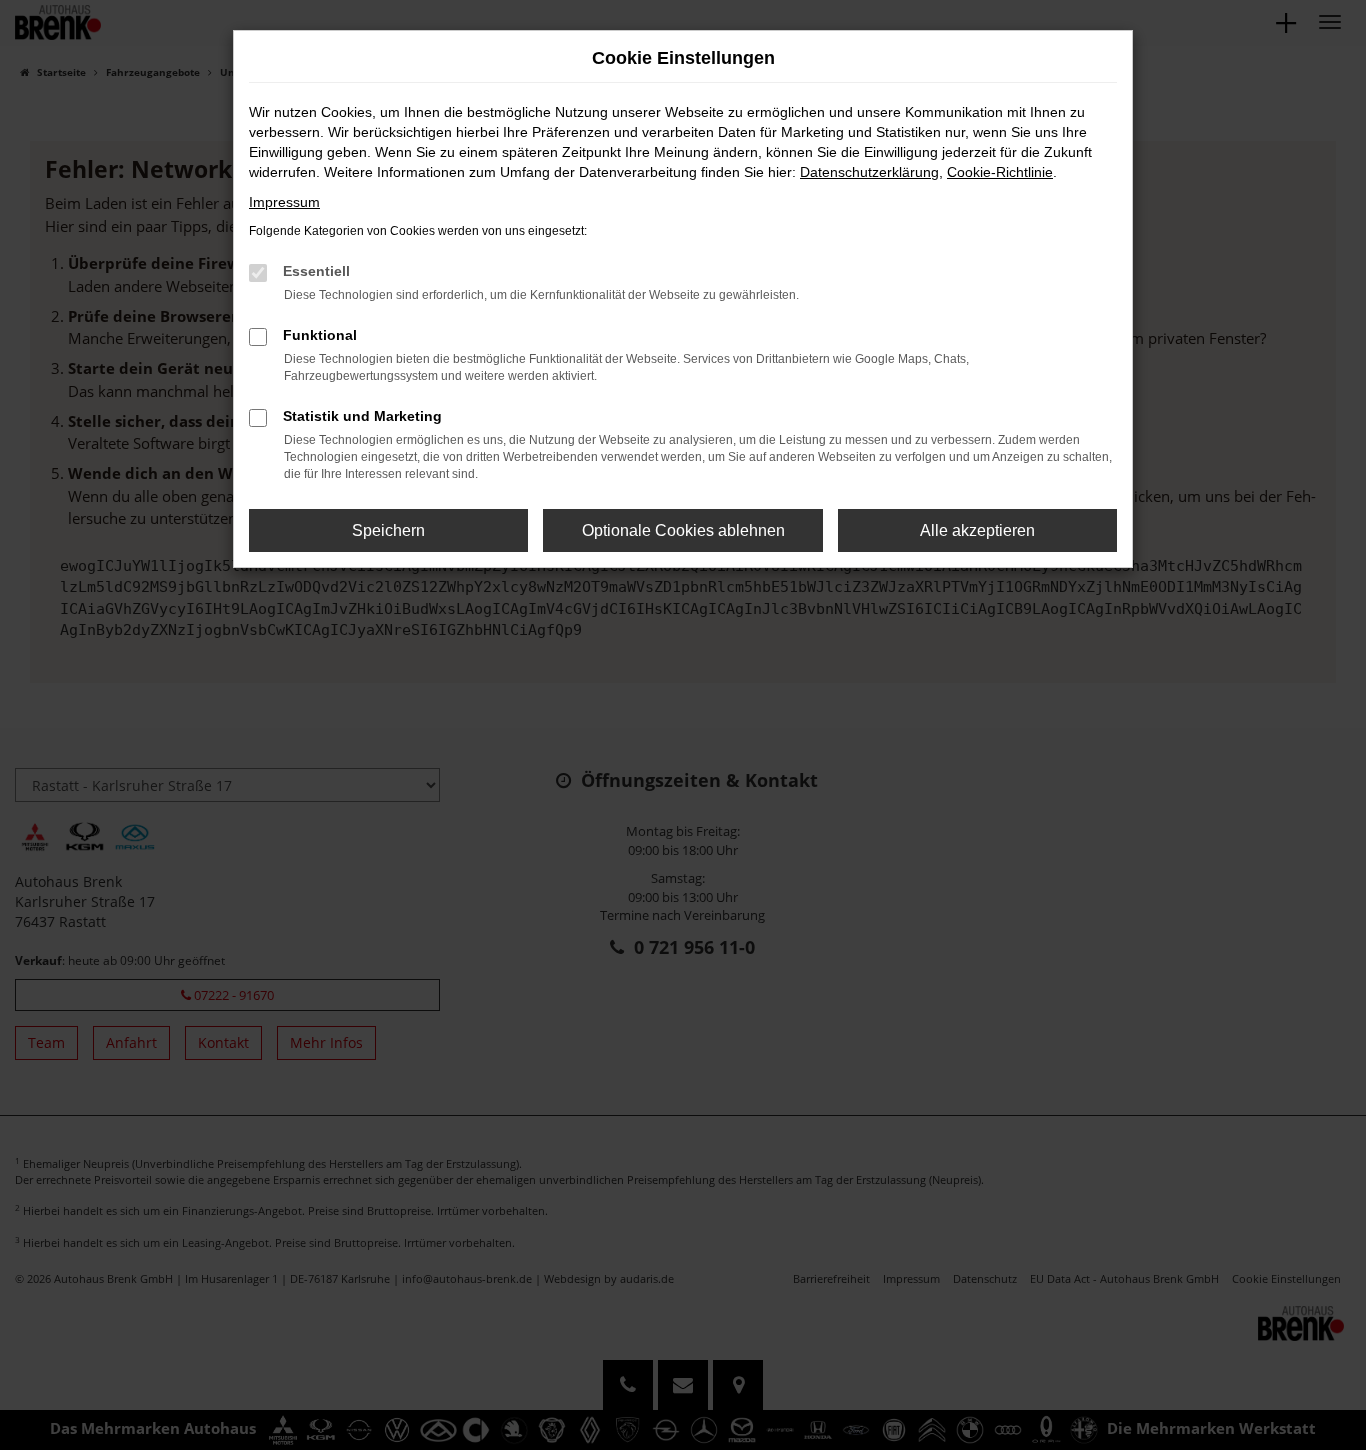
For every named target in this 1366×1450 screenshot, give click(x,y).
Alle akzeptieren (977, 530)
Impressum (284, 202)
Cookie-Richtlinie (1000, 172)
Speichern (388, 530)
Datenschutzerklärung (869, 172)
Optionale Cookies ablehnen (683, 530)
